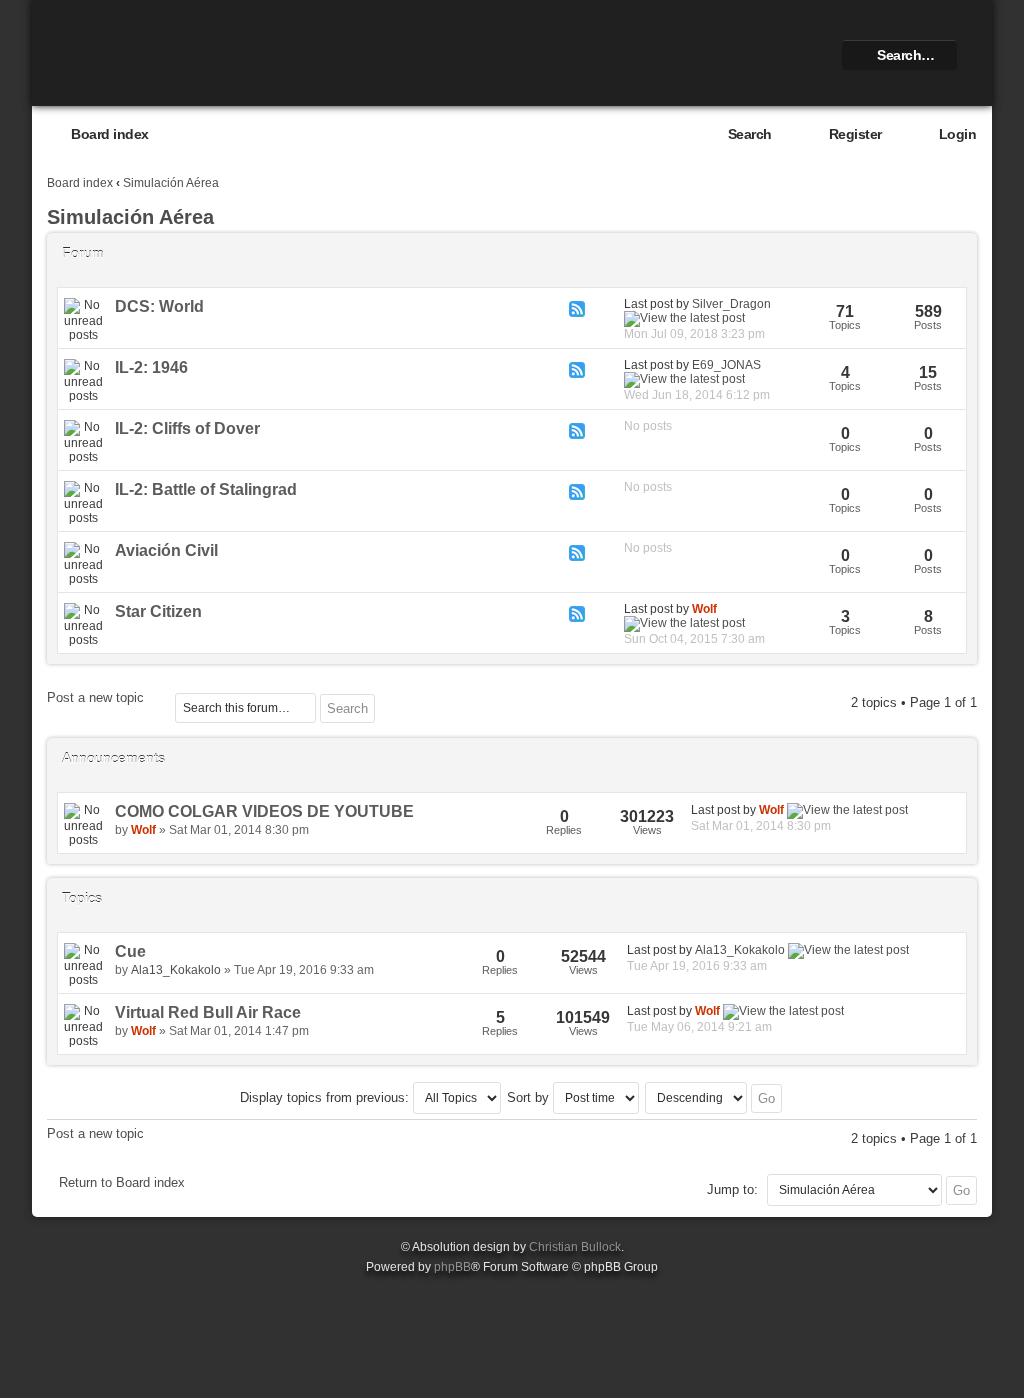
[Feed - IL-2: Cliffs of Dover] (577, 431)
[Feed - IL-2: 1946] (577, 370)
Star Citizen (158, 611)
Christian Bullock (575, 1247)
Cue (130, 951)
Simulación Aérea (171, 183)
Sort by (530, 1097)
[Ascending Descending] (714, 1097)
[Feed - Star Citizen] (577, 614)
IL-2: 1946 (151, 367)
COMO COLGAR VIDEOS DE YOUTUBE (264, 811)
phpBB (452, 1267)
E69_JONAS (726, 365)
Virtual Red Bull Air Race (208, 1012)
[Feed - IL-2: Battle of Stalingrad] (577, 492)
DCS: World (159, 306)
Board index (110, 134)
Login (958, 134)
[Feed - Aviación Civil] (577, 553)
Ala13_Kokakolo (176, 970)
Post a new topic (95, 697)
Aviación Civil (166, 550)
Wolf (704, 609)
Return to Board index (122, 1182)
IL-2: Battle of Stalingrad (206, 489)
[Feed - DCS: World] (577, 309)
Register (855, 134)
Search (750, 134)
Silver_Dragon (731, 304)
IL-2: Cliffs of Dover (187, 428)
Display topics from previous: (326, 1097)
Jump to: (732, 1189)
